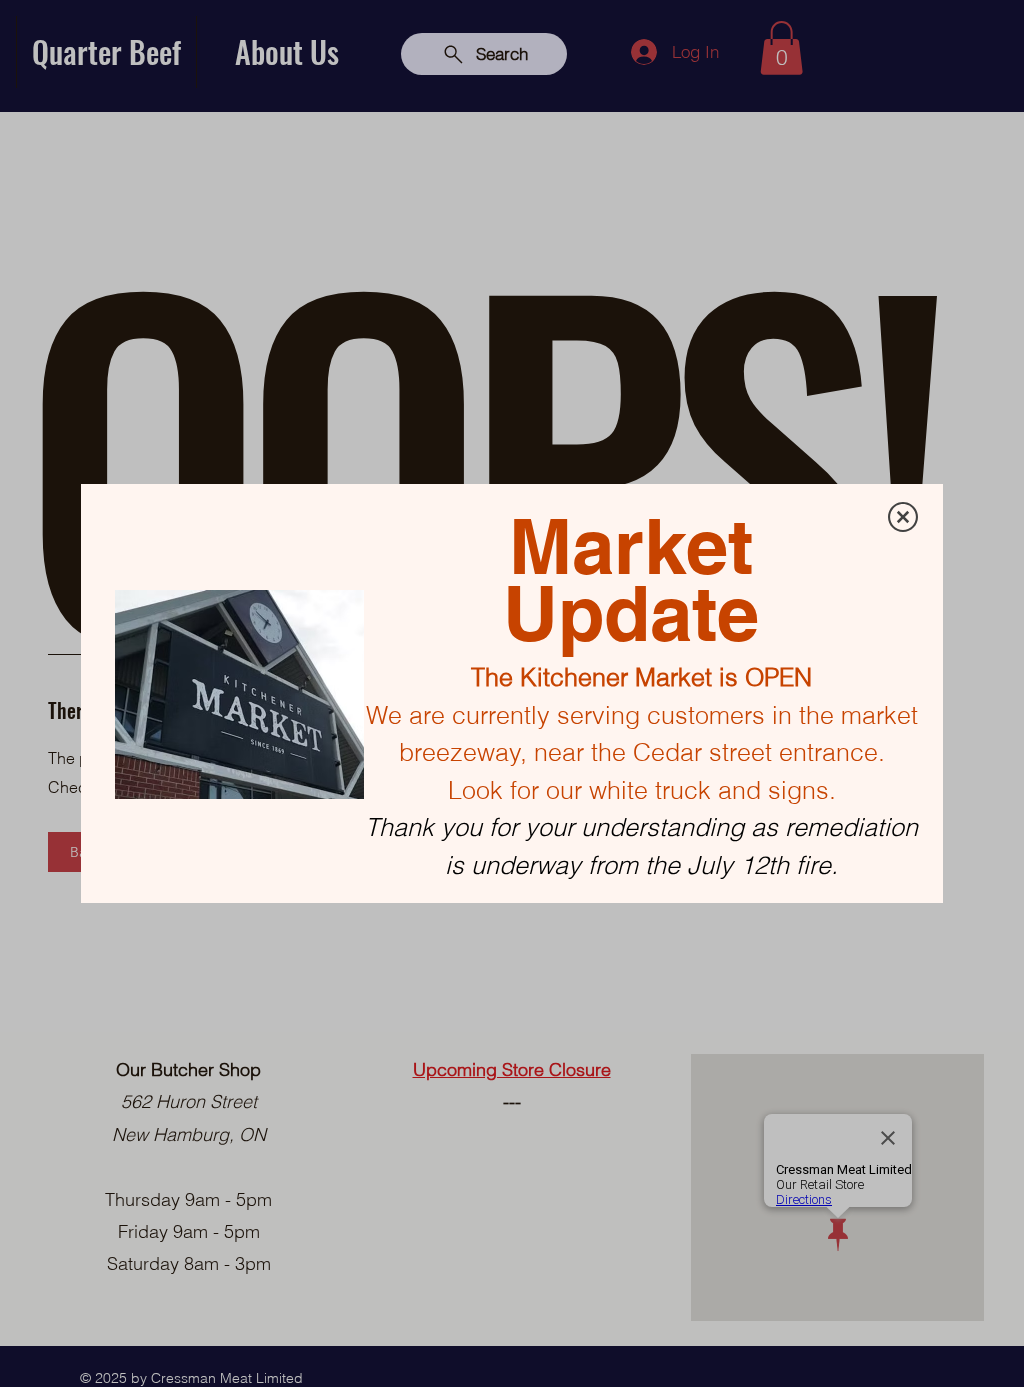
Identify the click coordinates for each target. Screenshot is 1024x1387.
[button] (903, 517)
